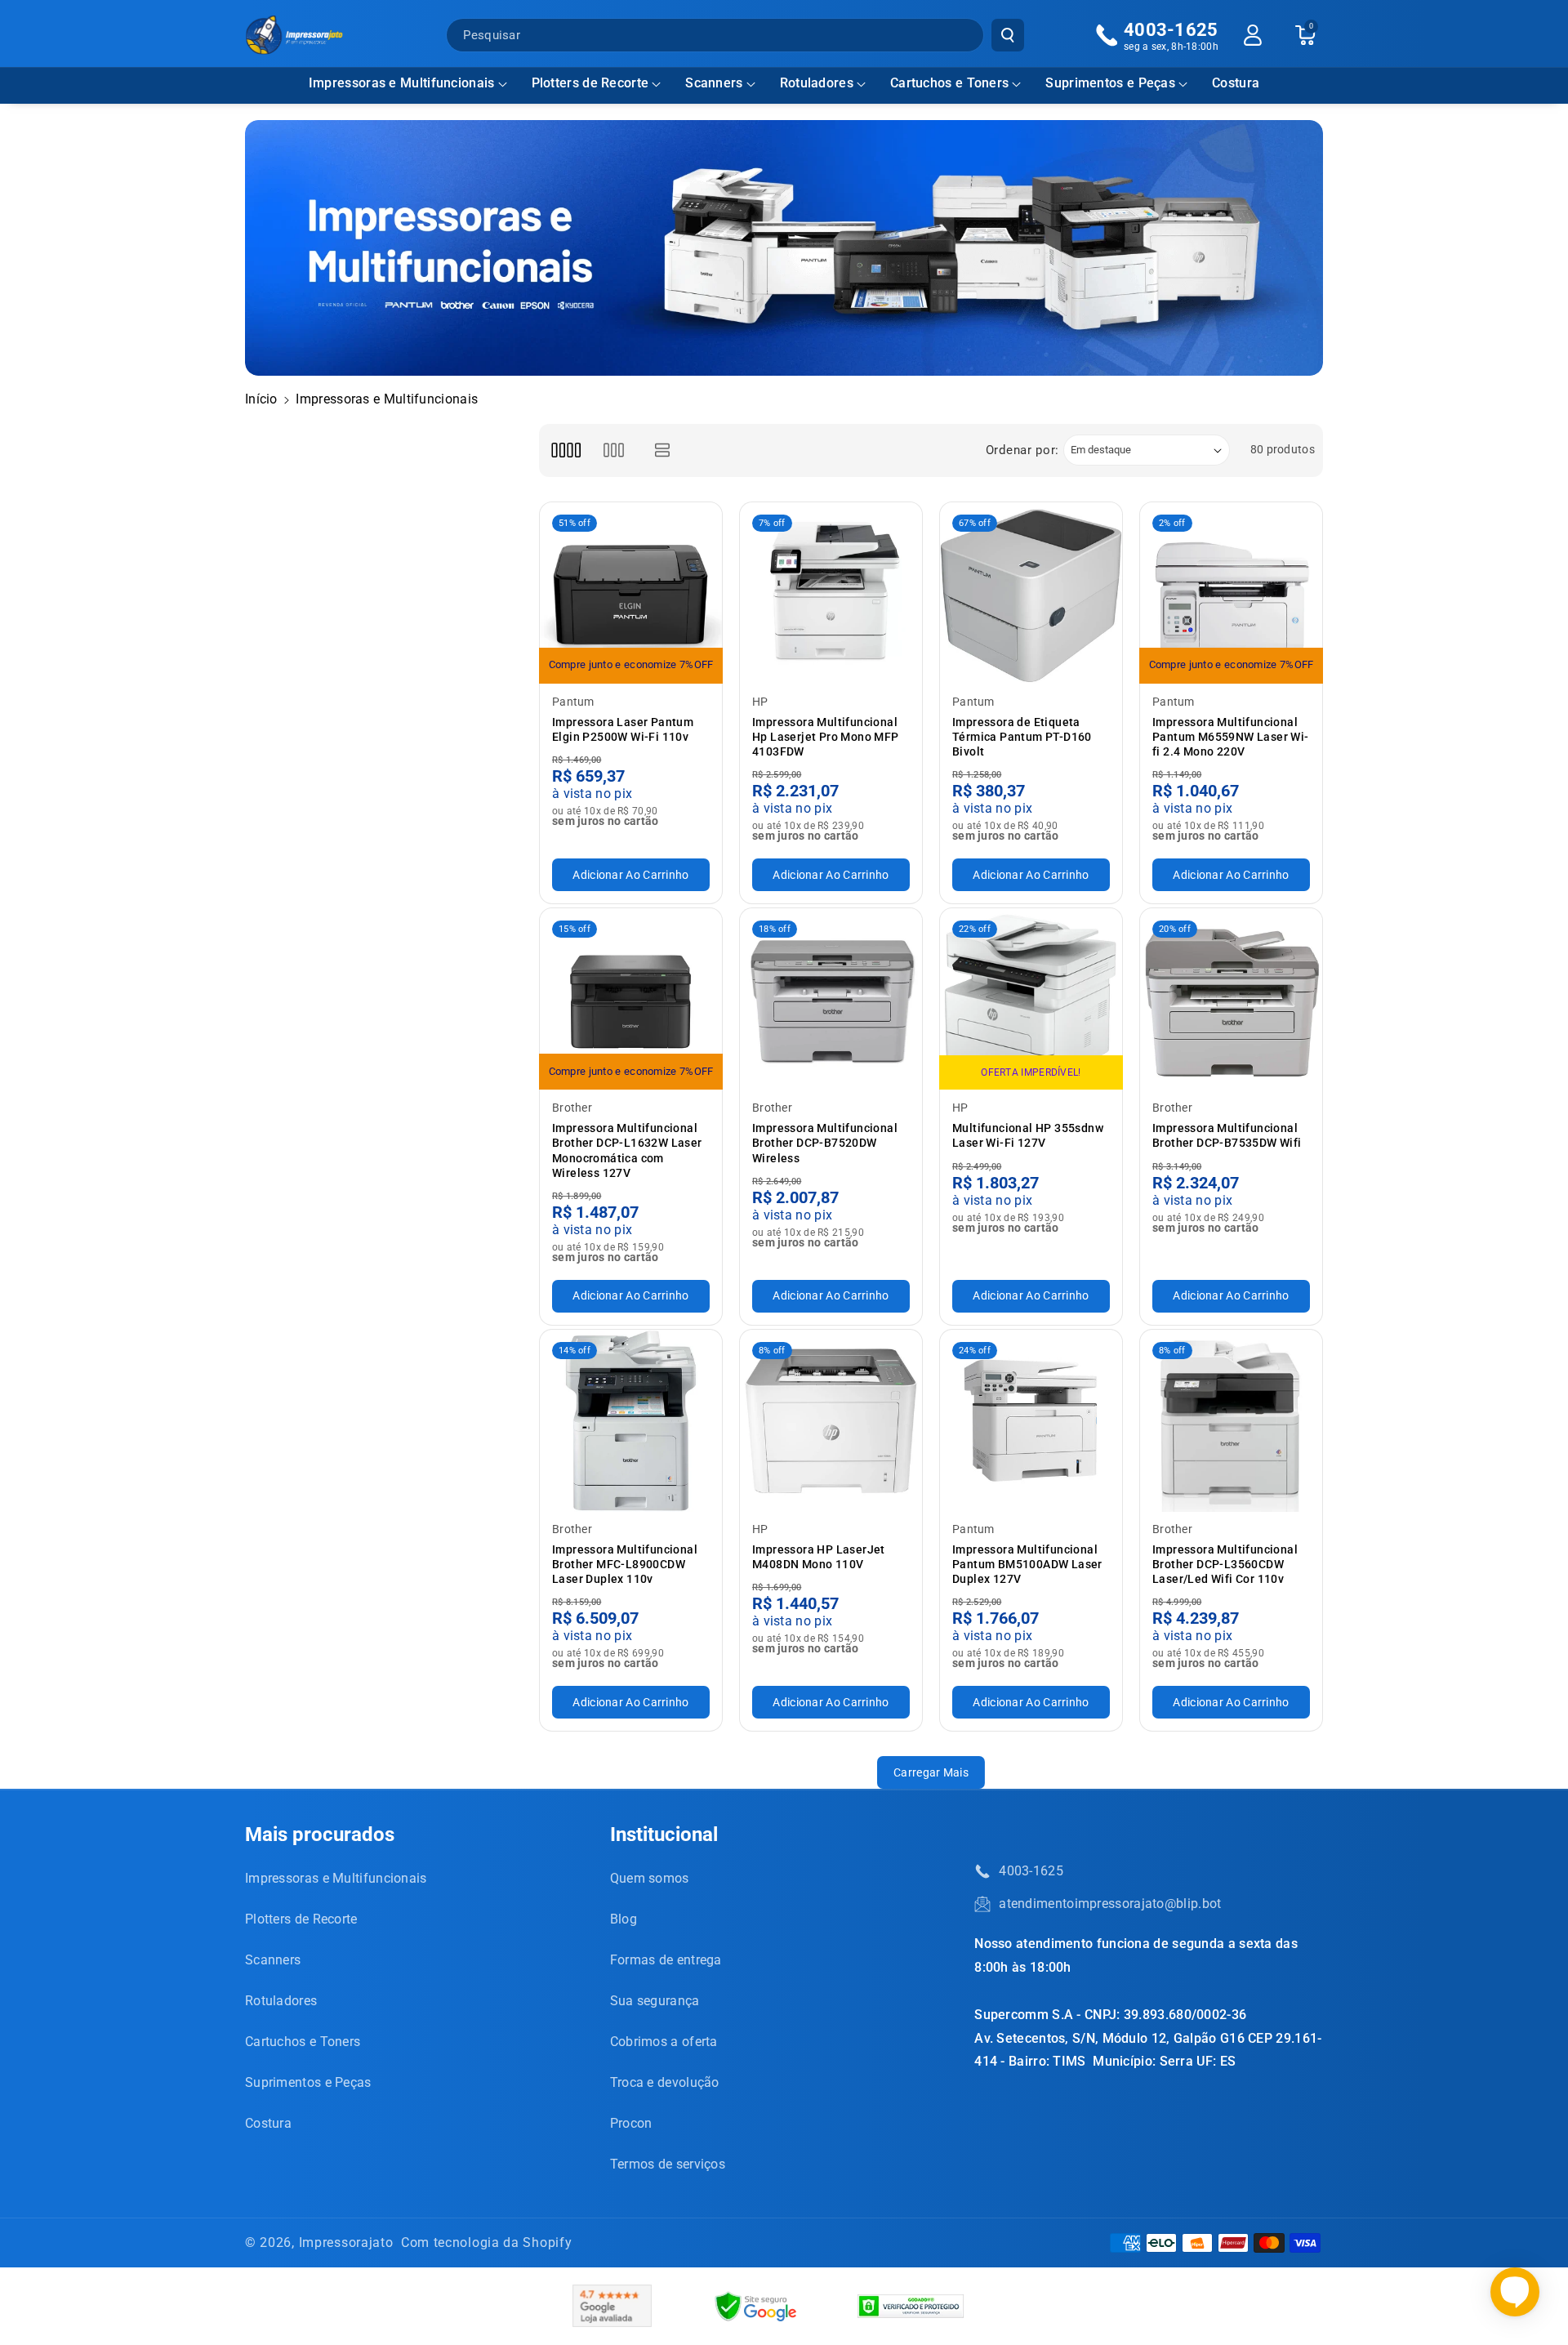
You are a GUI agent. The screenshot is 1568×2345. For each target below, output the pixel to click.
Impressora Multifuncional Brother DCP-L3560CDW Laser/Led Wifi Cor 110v (1225, 1564)
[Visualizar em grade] (566, 450)
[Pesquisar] (1008, 35)
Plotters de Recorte (590, 83)
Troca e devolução (665, 2082)
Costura (268, 2123)
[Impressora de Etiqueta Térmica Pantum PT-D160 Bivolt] (1031, 593)
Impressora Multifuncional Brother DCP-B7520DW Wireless (825, 1143)
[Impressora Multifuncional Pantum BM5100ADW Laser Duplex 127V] (1031, 1421)
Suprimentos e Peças (1110, 83)
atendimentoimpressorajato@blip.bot (1110, 1904)
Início (261, 399)
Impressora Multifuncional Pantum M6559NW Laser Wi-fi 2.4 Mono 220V (1231, 737)
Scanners (714, 83)
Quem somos (650, 1878)
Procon (631, 2123)
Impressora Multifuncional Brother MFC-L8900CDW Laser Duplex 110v (625, 1564)
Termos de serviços (668, 2164)
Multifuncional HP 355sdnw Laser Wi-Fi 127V (1028, 1135)
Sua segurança (655, 2001)
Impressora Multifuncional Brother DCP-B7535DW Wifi (1227, 1135)
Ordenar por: (1022, 450)
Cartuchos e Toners (949, 83)
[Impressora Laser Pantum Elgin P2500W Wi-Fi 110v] (631, 593)
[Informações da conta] (1253, 35)
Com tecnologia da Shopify (487, 2242)
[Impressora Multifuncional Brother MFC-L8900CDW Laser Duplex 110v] (631, 1421)
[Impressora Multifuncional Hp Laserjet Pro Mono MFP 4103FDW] (831, 593)
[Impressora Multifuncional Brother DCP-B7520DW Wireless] (831, 999)
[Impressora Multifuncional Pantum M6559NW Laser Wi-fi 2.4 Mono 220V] (1231, 593)
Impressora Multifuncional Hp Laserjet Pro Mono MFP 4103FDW (826, 737)
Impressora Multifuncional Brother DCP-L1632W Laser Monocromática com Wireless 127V (627, 1150)
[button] (408, 84)
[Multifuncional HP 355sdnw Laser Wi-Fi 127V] (1031, 999)
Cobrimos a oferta (664, 2042)
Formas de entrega (666, 1960)
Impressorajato (346, 2242)
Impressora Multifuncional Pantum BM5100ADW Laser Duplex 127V (1027, 1564)
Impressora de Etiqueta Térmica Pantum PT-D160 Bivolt (1022, 737)
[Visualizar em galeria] (614, 450)
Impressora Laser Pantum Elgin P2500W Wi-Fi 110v (623, 729)
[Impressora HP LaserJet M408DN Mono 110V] (831, 1421)
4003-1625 (1031, 1871)
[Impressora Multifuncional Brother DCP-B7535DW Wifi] (1231, 999)
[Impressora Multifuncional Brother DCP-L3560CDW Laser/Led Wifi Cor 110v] (1231, 1421)
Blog (624, 1919)
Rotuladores (817, 83)
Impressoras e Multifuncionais (402, 83)
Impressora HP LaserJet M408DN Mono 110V (819, 1557)
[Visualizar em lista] (663, 450)
